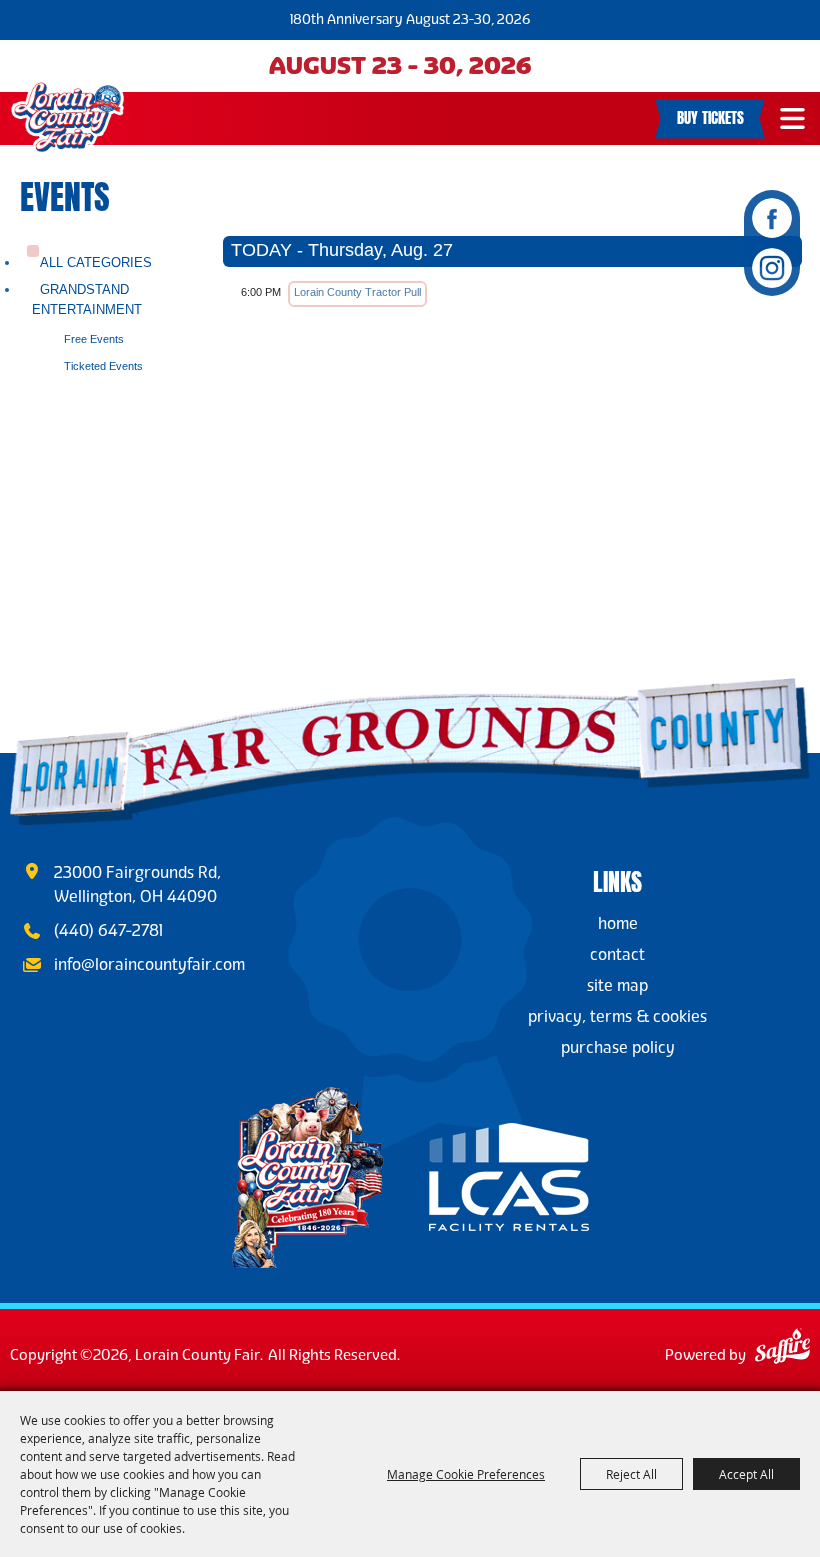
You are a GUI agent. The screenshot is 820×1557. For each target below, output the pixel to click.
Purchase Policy (618, 1047)
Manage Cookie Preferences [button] (466, 1474)
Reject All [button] (631, 1474)
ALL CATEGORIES (96, 262)
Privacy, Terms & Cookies (617, 1016)
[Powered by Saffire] (782, 1349)
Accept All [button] (746, 1474)
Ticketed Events (103, 366)
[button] (792, 118)
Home (618, 923)
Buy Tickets (710, 116)
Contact (617, 954)
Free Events (94, 339)
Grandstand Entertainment (87, 299)
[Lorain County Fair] (67, 117)
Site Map (617, 985)
